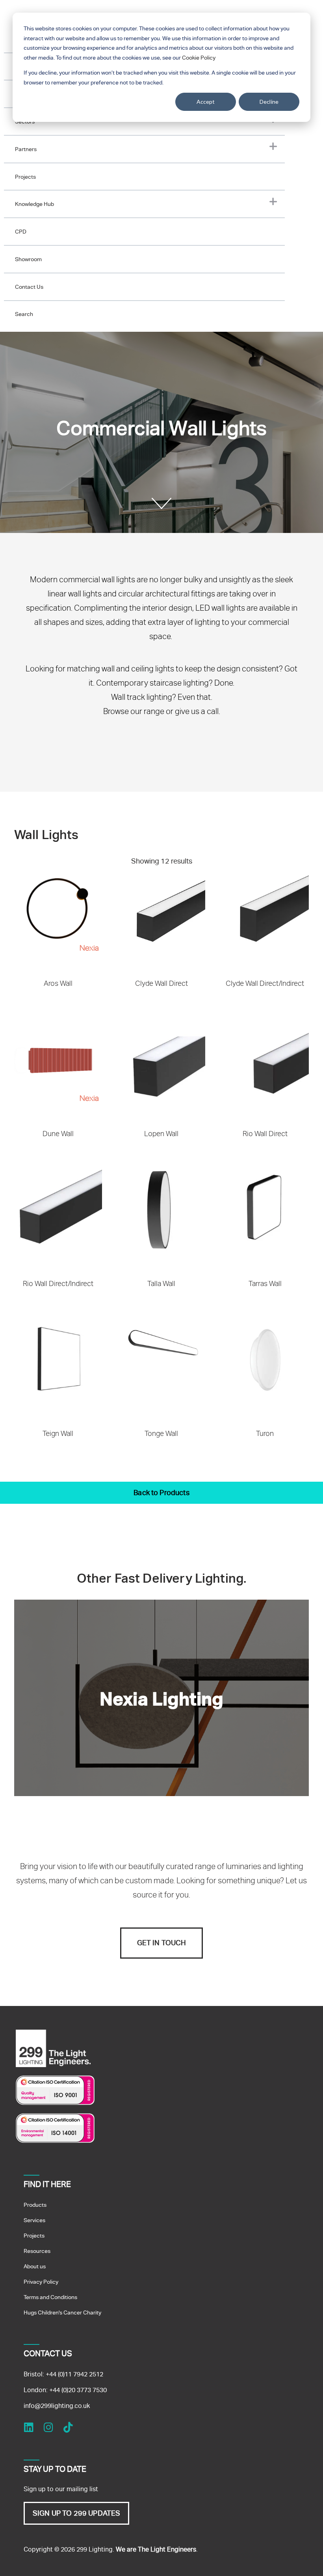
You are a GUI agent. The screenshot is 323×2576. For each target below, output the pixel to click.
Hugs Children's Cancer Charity (62, 2312)
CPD (21, 232)
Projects (25, 177)
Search (24, 314)
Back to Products (161, 1493)
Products (35, 2205)
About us (35, 2266)
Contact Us (29, 287)
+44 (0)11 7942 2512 (74, 2374)
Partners (26, 149)
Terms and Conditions (50, 2297)
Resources (37, 2251)
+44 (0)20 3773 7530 (78, 2390)
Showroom (28, 259)
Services (34, 2220)
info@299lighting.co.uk (57, 2406)
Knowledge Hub (34, 204)
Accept (206, 102)
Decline (269, 102)
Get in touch (162, 1943)
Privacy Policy (41, 2282)
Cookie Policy (199, 58)
